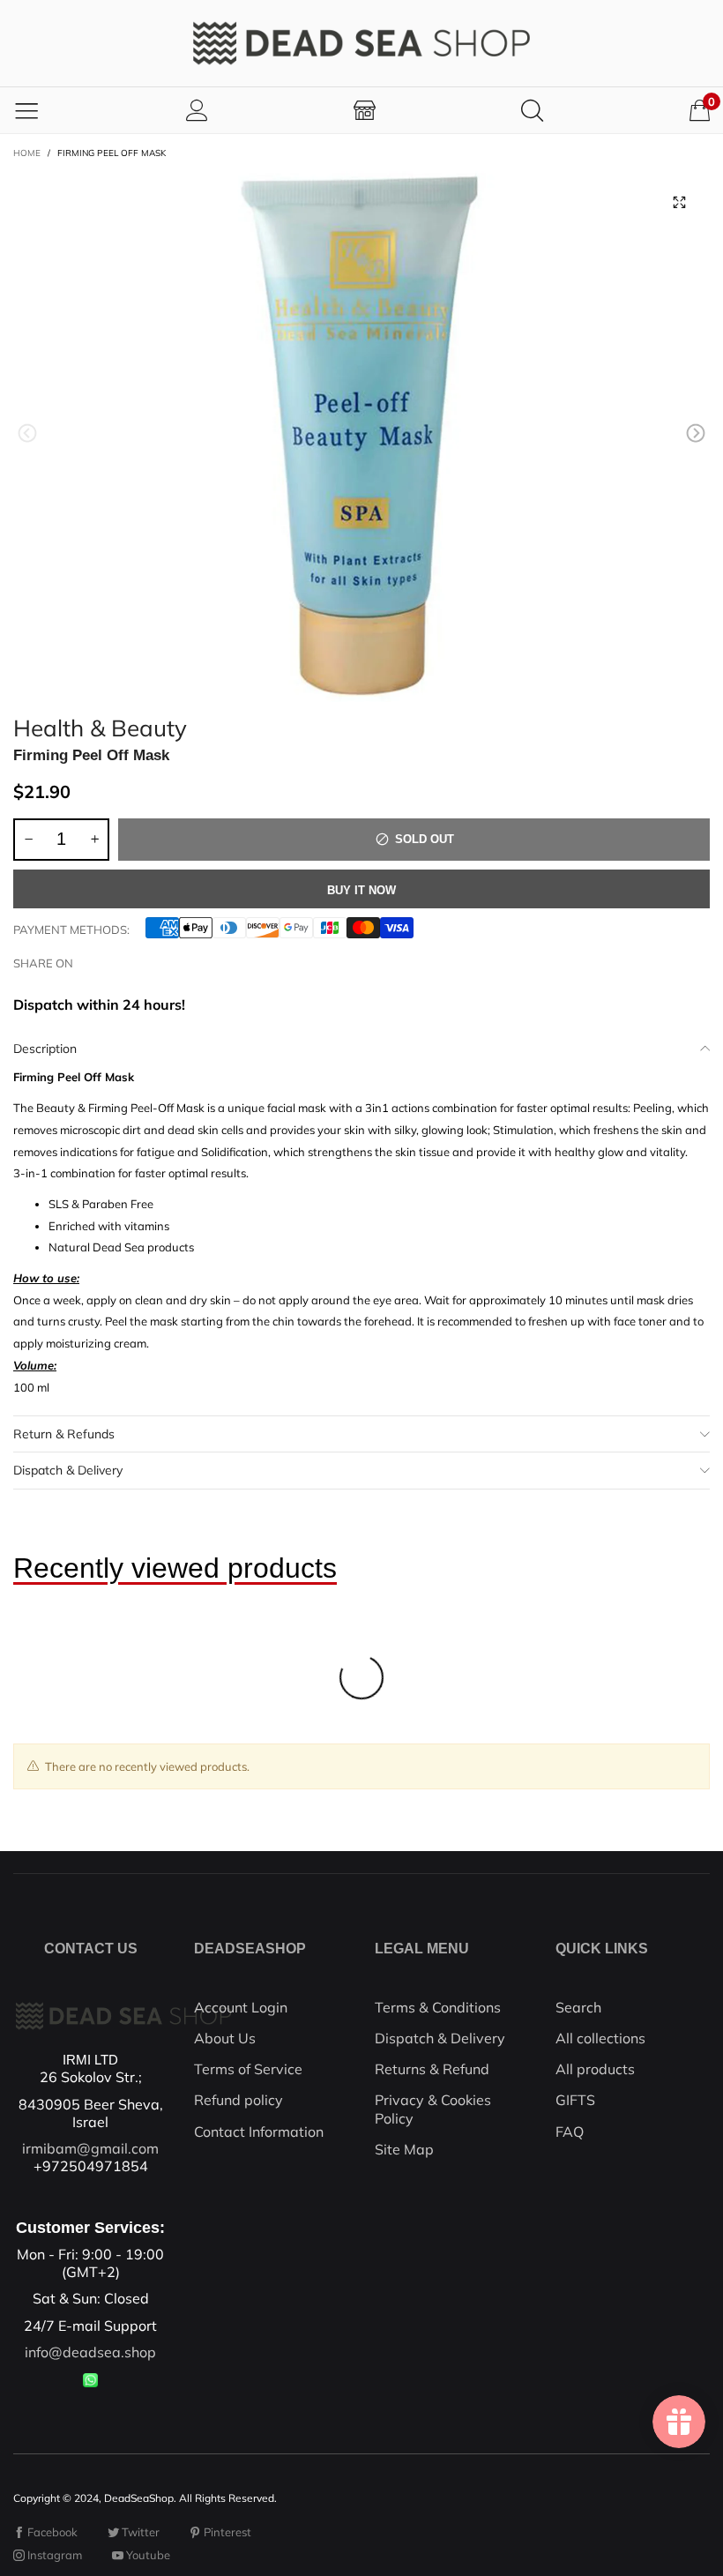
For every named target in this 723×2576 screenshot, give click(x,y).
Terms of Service (248, 2069)
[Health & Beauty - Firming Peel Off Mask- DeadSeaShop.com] (361, 437)
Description (45, 1049)
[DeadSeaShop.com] (361, 43)
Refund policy (239, 2100)
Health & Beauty (100, 725)
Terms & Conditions (438, 2007)
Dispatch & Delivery (68, 1470)
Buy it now (361, 890)
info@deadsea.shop (90, 2352)
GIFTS (575, 2100)
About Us (225, 2038)
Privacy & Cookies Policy (433, 2109)
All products (595, 2069)
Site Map (404, 2149)
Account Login (241, 2007)
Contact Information (259, 2132)
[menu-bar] (26, 110)
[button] (27, 433)
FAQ (570, 2132)
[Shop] (365, 110)
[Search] (532, 110)
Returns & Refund (432, 2069)
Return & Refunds (64, 1434)
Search (578, 2007)
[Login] (197, 110)
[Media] (679, 202)
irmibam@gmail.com (90, 2148)
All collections (600, 2038)
